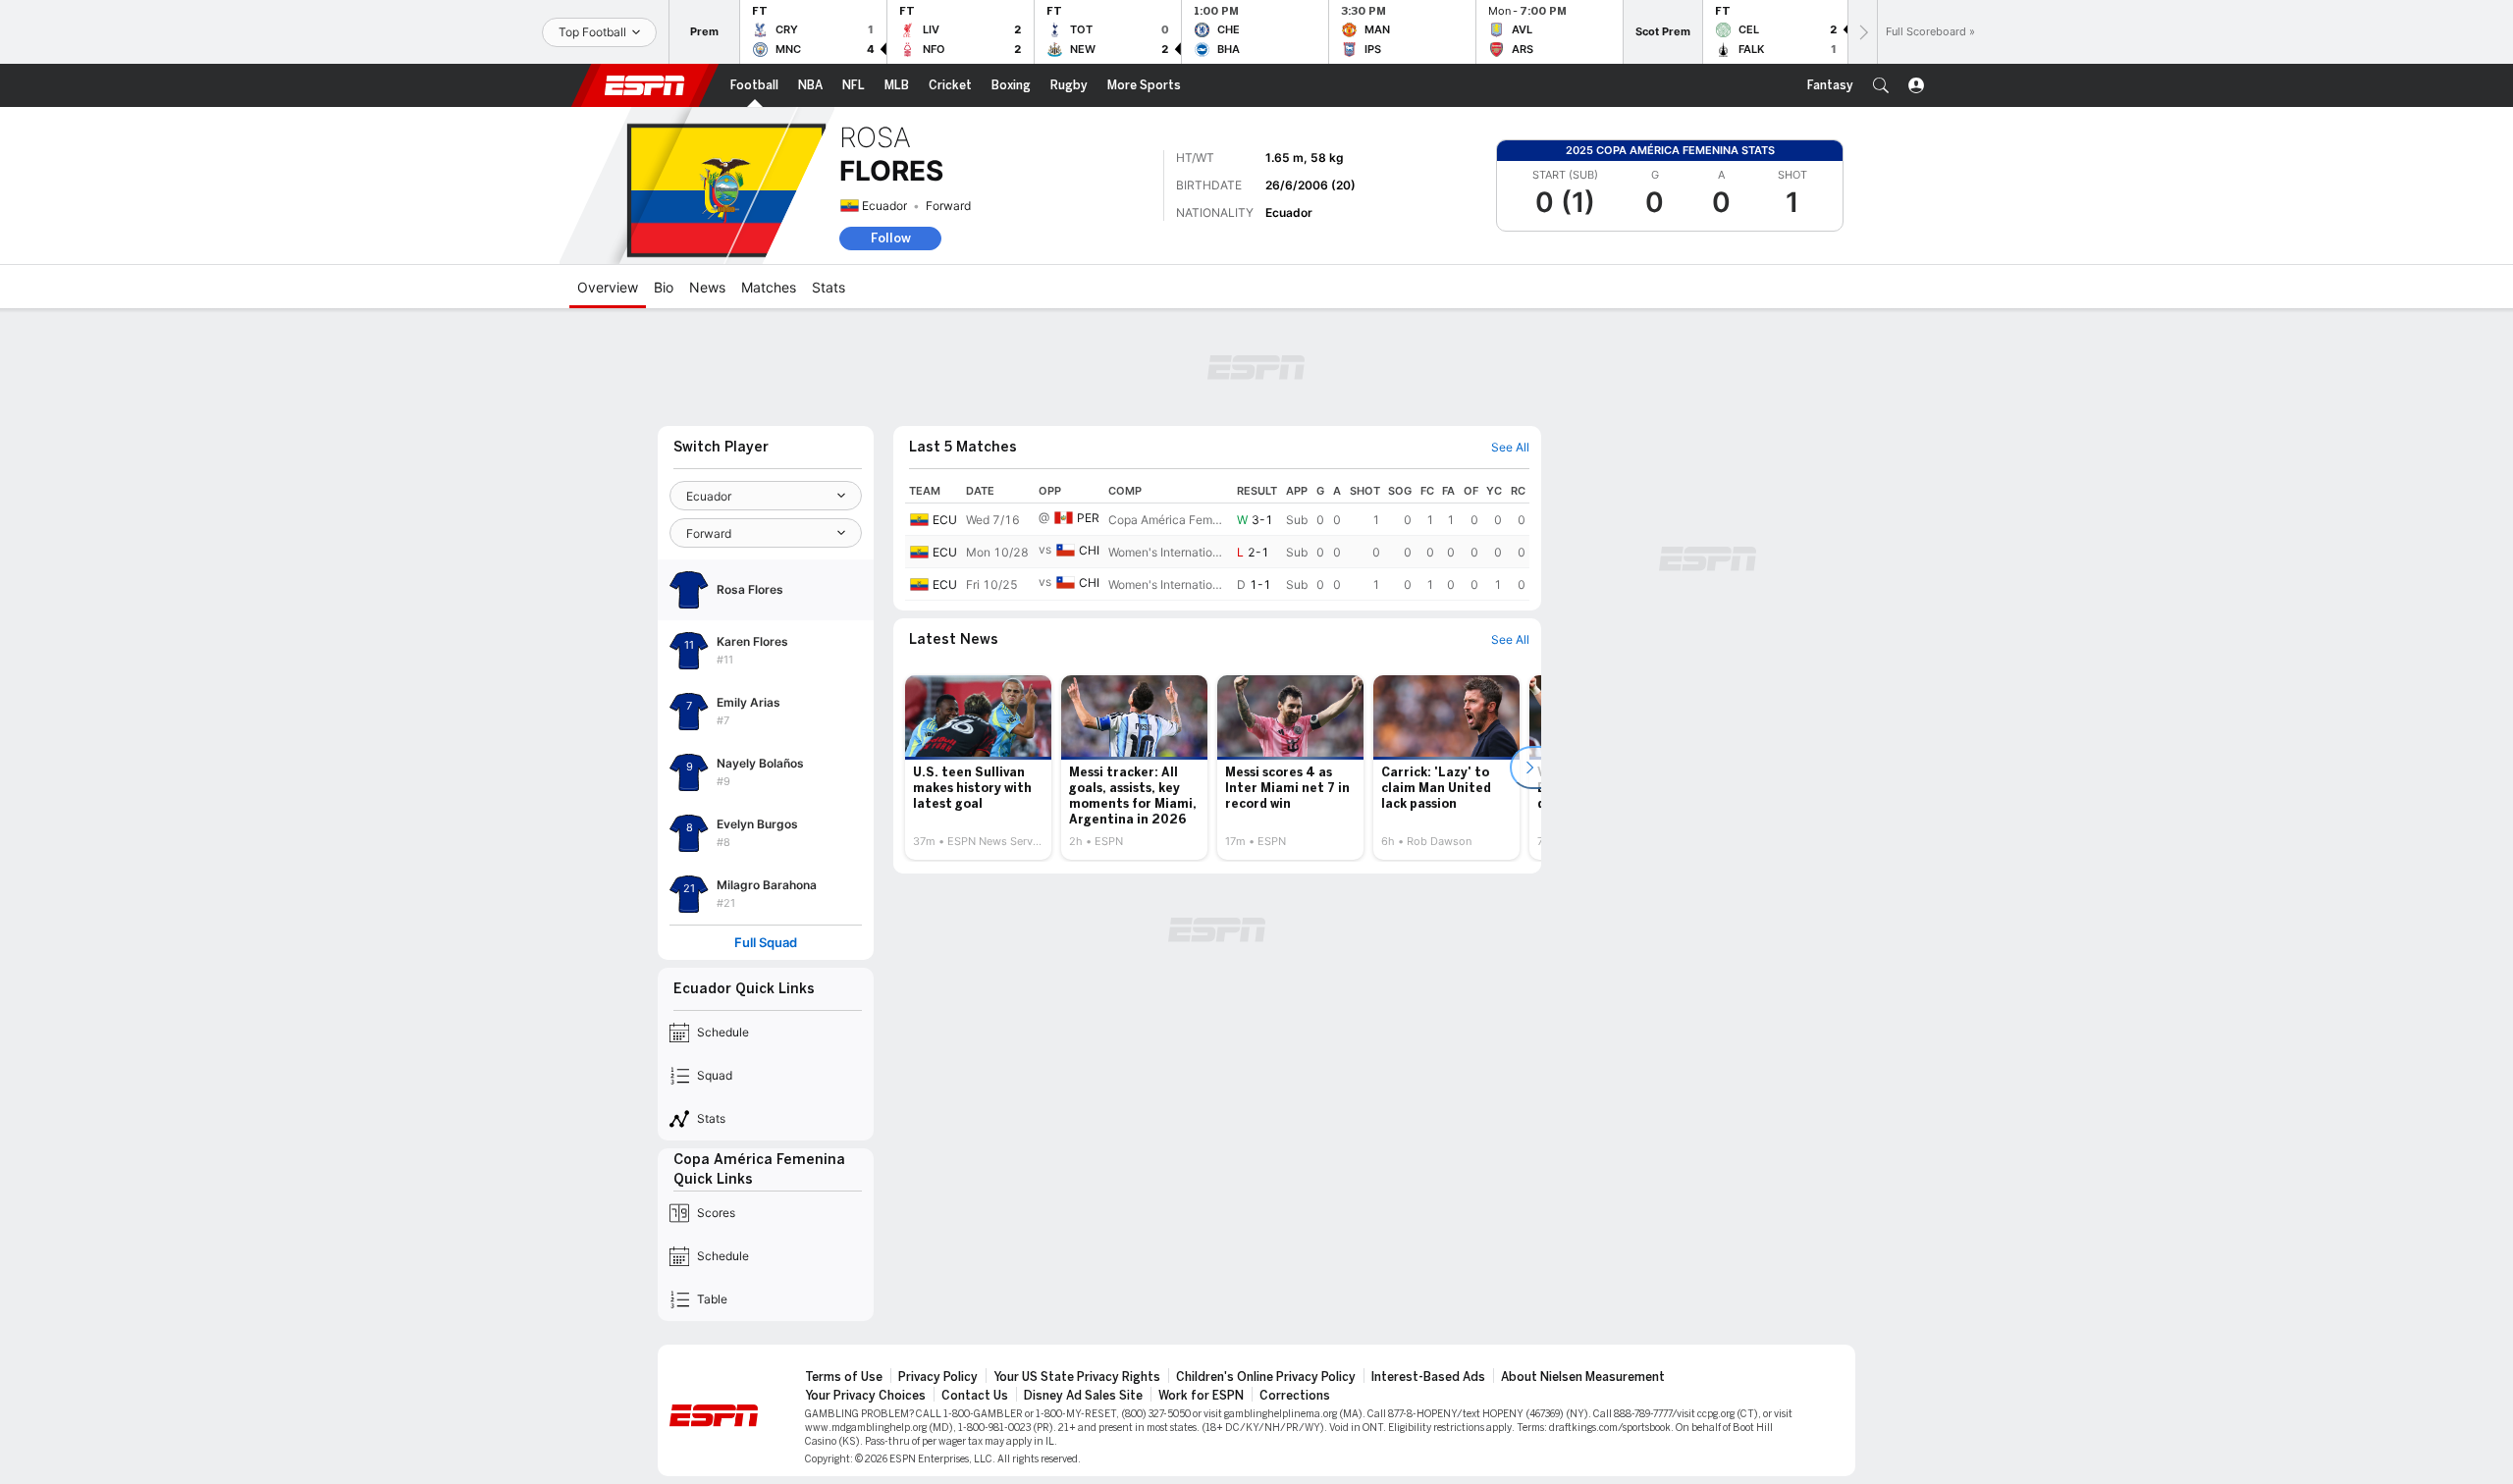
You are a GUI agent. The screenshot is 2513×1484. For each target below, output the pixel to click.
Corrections (1295, 1396)
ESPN (645, 85)
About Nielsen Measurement (1583, 1377)
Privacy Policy (938, 1377)
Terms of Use (844, 1377)
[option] (978, 768)
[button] (1881, 85)
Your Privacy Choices (865, 1396)
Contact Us (975, 1396)
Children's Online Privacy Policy (1266, 1377)
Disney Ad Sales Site (1083, 1396)
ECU (945, 520)
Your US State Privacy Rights (1077, 1377)
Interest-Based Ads (1428, 1377)
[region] (1217, 540)
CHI (1089, 550)
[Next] (1862, 32)
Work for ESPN (1201, 1396)
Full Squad (766, 943)
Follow (891, 238)
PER (1088, 518)
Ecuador (884, 206)
